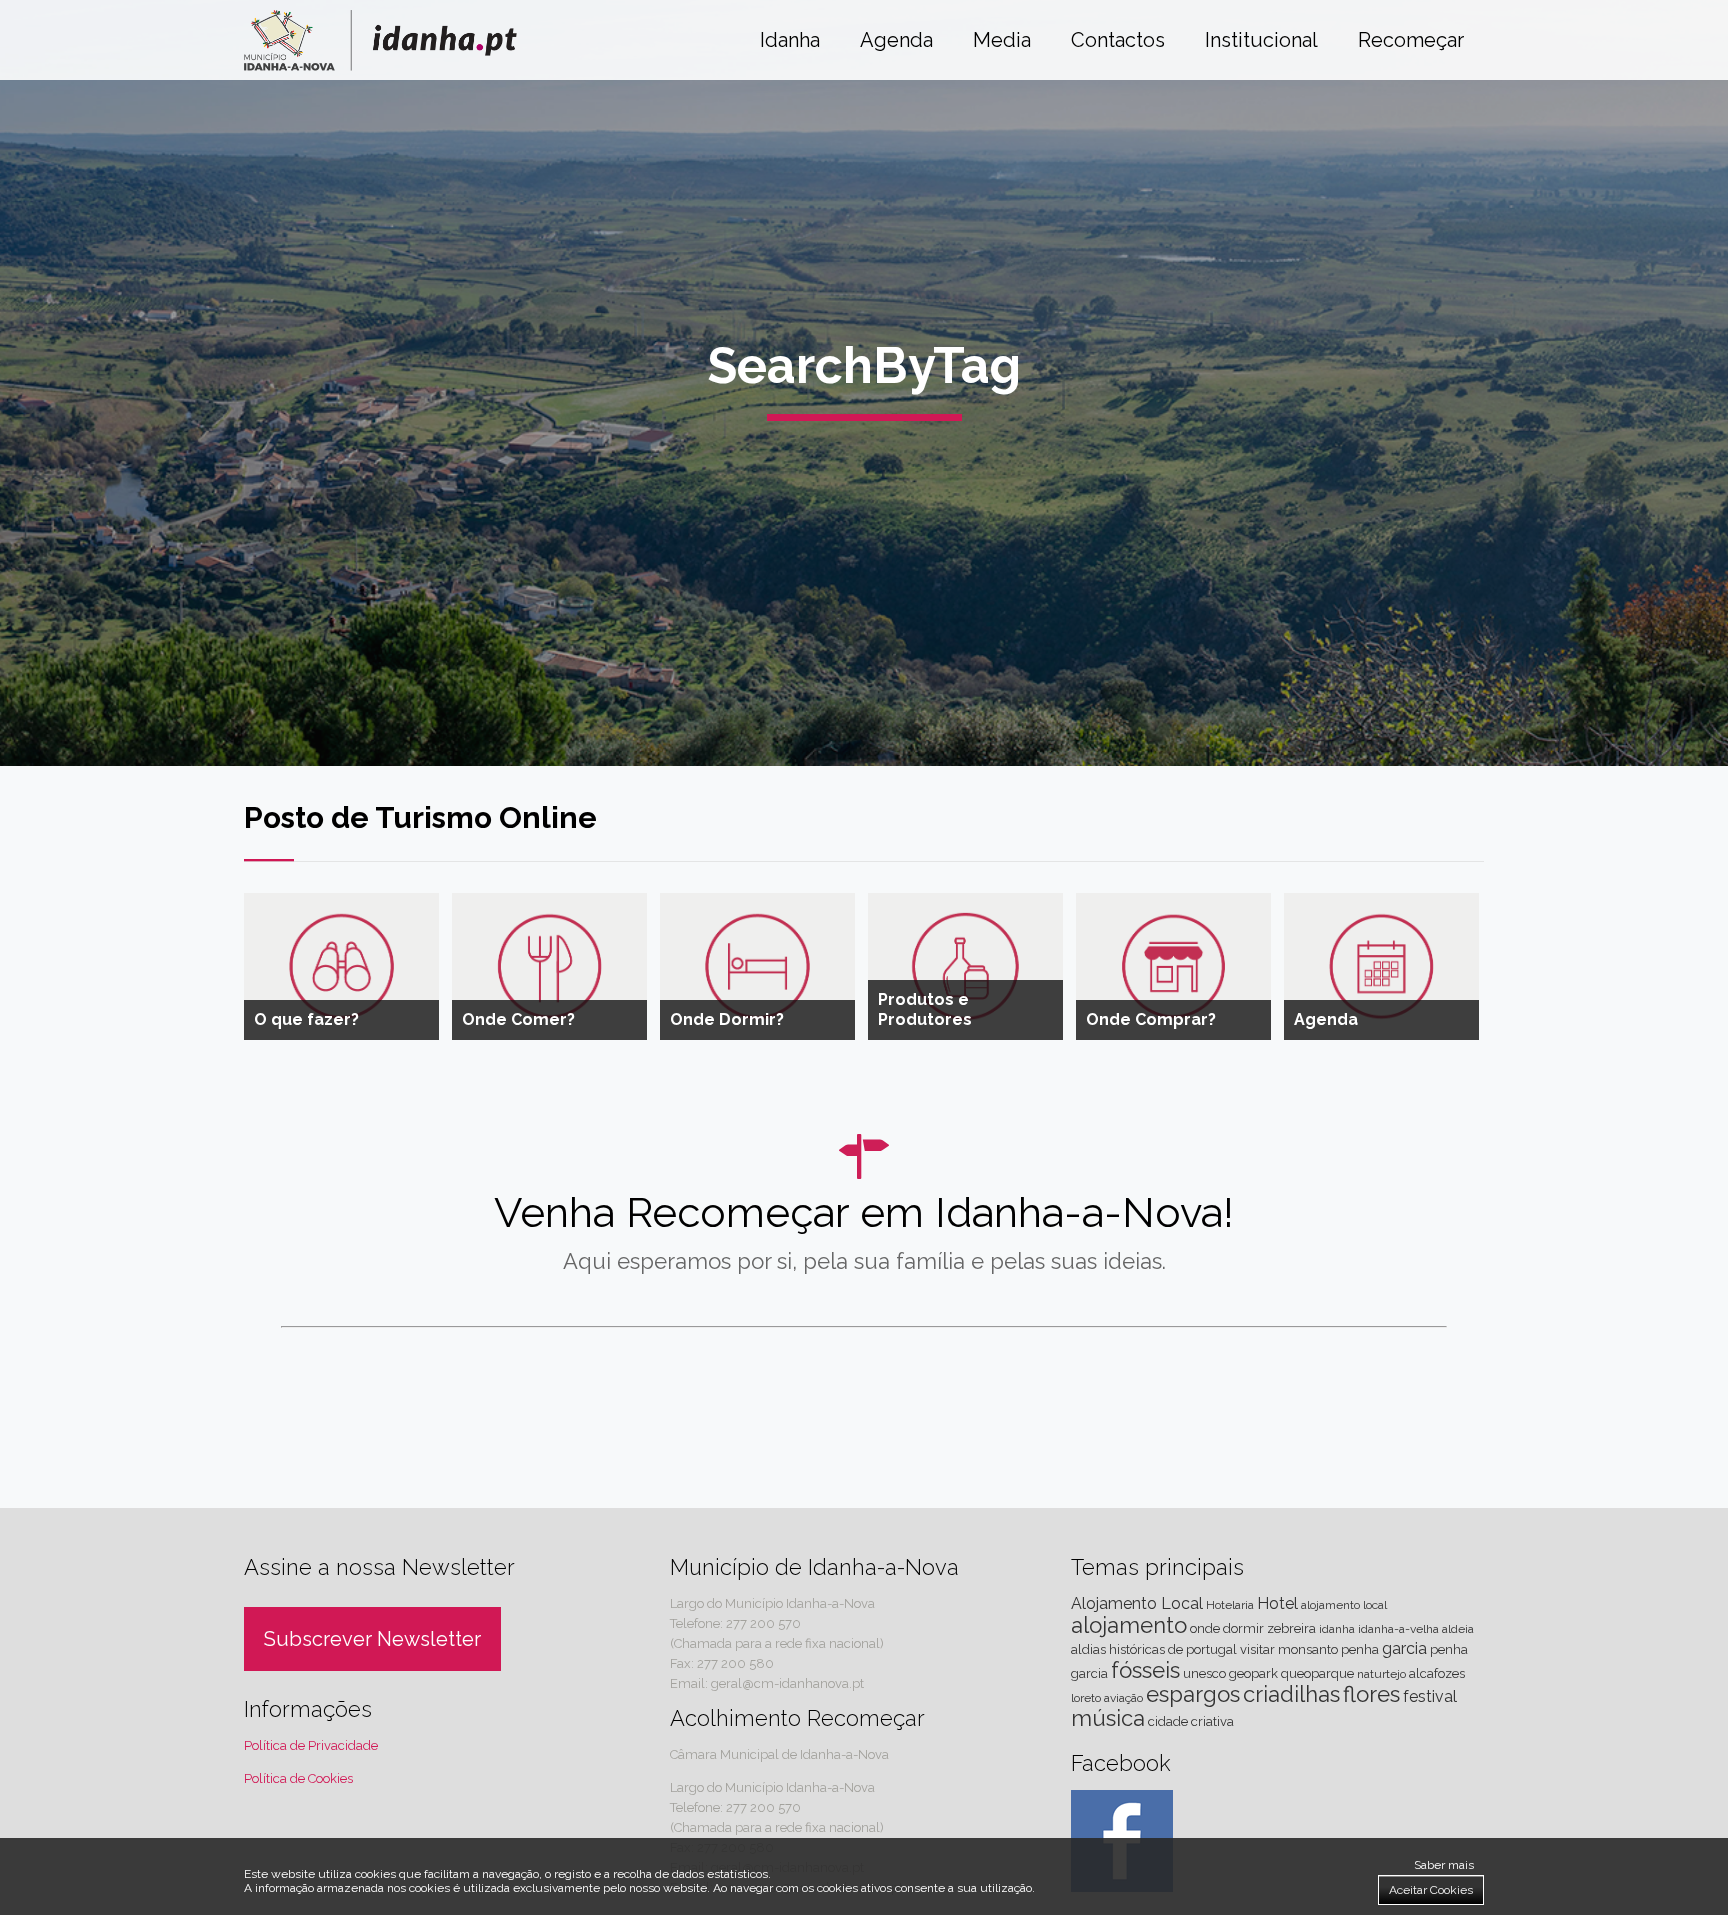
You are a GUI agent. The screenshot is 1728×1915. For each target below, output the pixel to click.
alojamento (1129, 1625)
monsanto (1308, 1649)
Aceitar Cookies (1431, 1890)
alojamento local (1344, 1605)
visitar (1257, 1649)
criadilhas (1291, 1694)
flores (1371, 1694)
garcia (1404, 1648)
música (1108, 1718)
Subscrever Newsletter (372, 1639)
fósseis (1145, 1670)
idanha (1337, 1629)
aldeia (1458, 1629)
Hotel (1277, 1603)
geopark (1253, 1673)
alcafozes (1437, 1673)
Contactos (1118, 40)
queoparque (1317, 1673)
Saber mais (1444, 1865)
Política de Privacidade (311, 1745)
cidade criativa (1191, 1721)
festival (1430, 1696)
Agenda (896, 40)
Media (1002, 40)
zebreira (1291, 1628)
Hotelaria (1230, 1605)
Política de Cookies (298, 1778)
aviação (1123, 1698)
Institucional (1261, 40)
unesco (1204, 1673)
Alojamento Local (1137, 1603)
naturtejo (1381, 1674)
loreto (1086, 1698)
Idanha (790, 40)
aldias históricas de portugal (1154, 1649)
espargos (1193, 1694)
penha (1360, 1649)
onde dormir (1227, 1628)
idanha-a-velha (1398, 1629)
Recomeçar (1411, 40)
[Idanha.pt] (380, 65)
